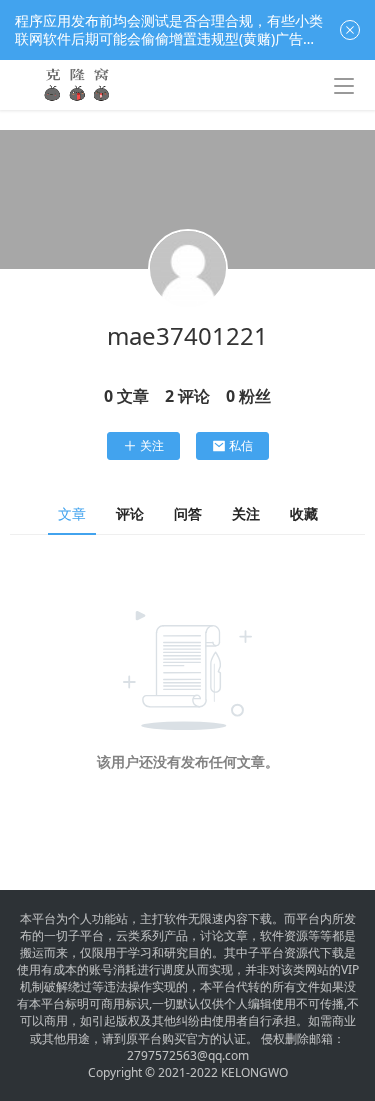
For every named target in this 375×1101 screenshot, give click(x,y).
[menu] (344, 86)
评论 (130, 513)
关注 (152, 445)
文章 (72, 513)
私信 (241, 445)
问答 (188, 513)
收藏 (304, 513)
